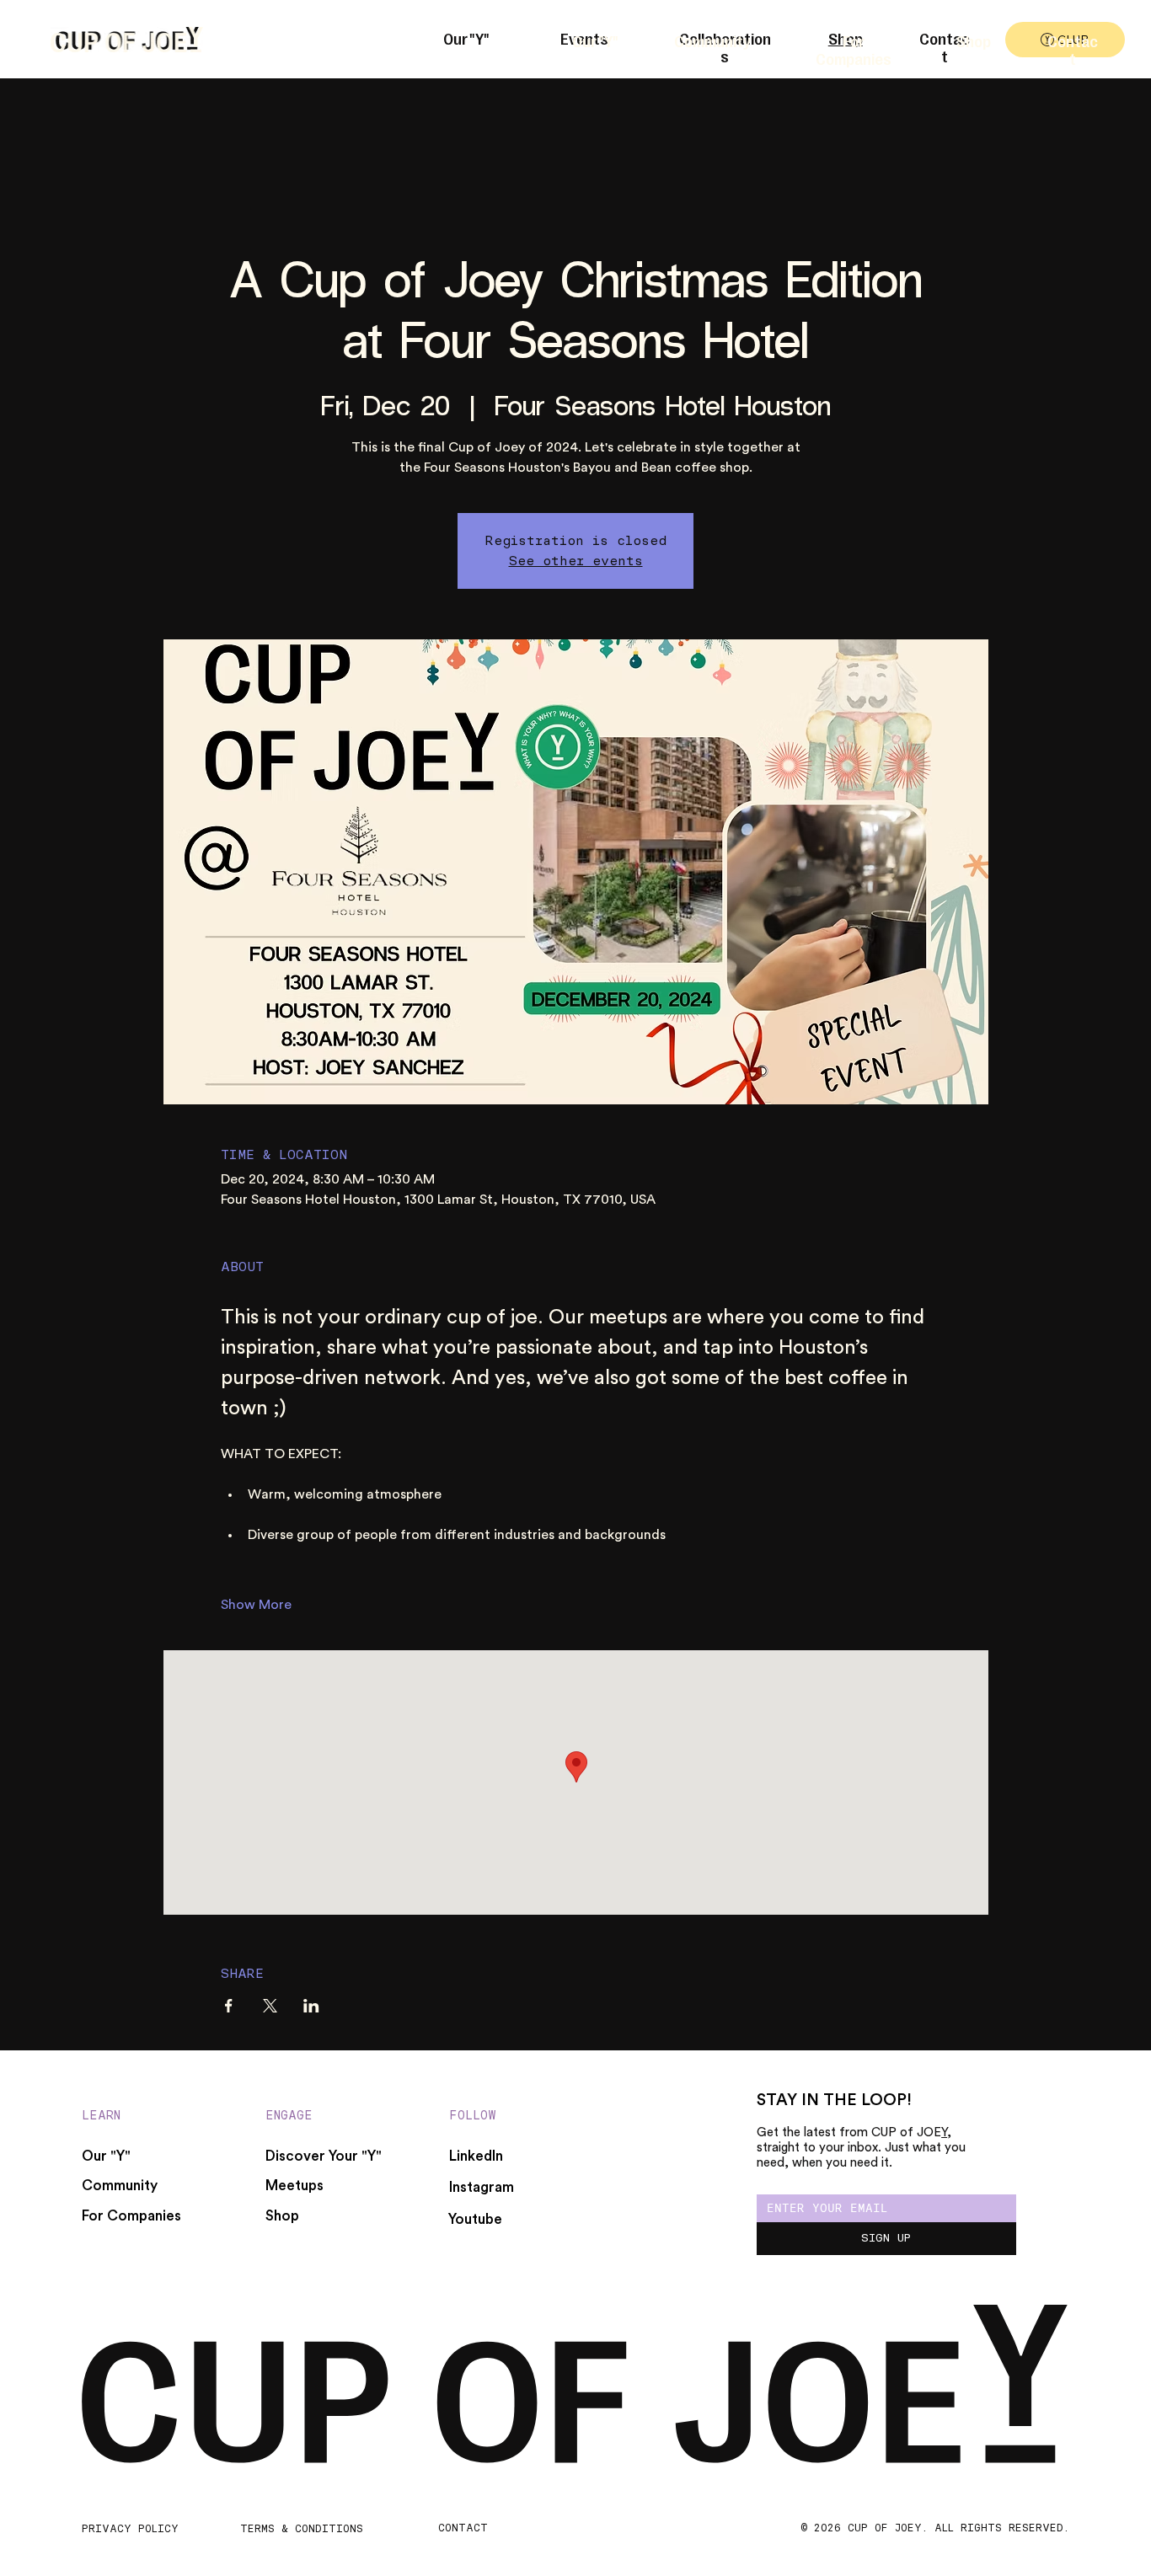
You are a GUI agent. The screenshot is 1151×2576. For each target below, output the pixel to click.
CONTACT (463, 2528)
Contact (1073, 49)
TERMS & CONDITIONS (302, 2528)
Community (712, 40)
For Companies (854, 49)
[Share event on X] (270, 2006)
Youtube (475, 2219)
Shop (974, 40)
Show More (256, 1605)
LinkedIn (476, 2156)
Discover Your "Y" (324, 2156)
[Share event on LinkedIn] (311, 2006)
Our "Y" (595, 40)
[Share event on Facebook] (229, 2006)
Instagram (482, 2187)
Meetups (294, 2186)
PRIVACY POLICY (130, 2528)
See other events (576, 561)
